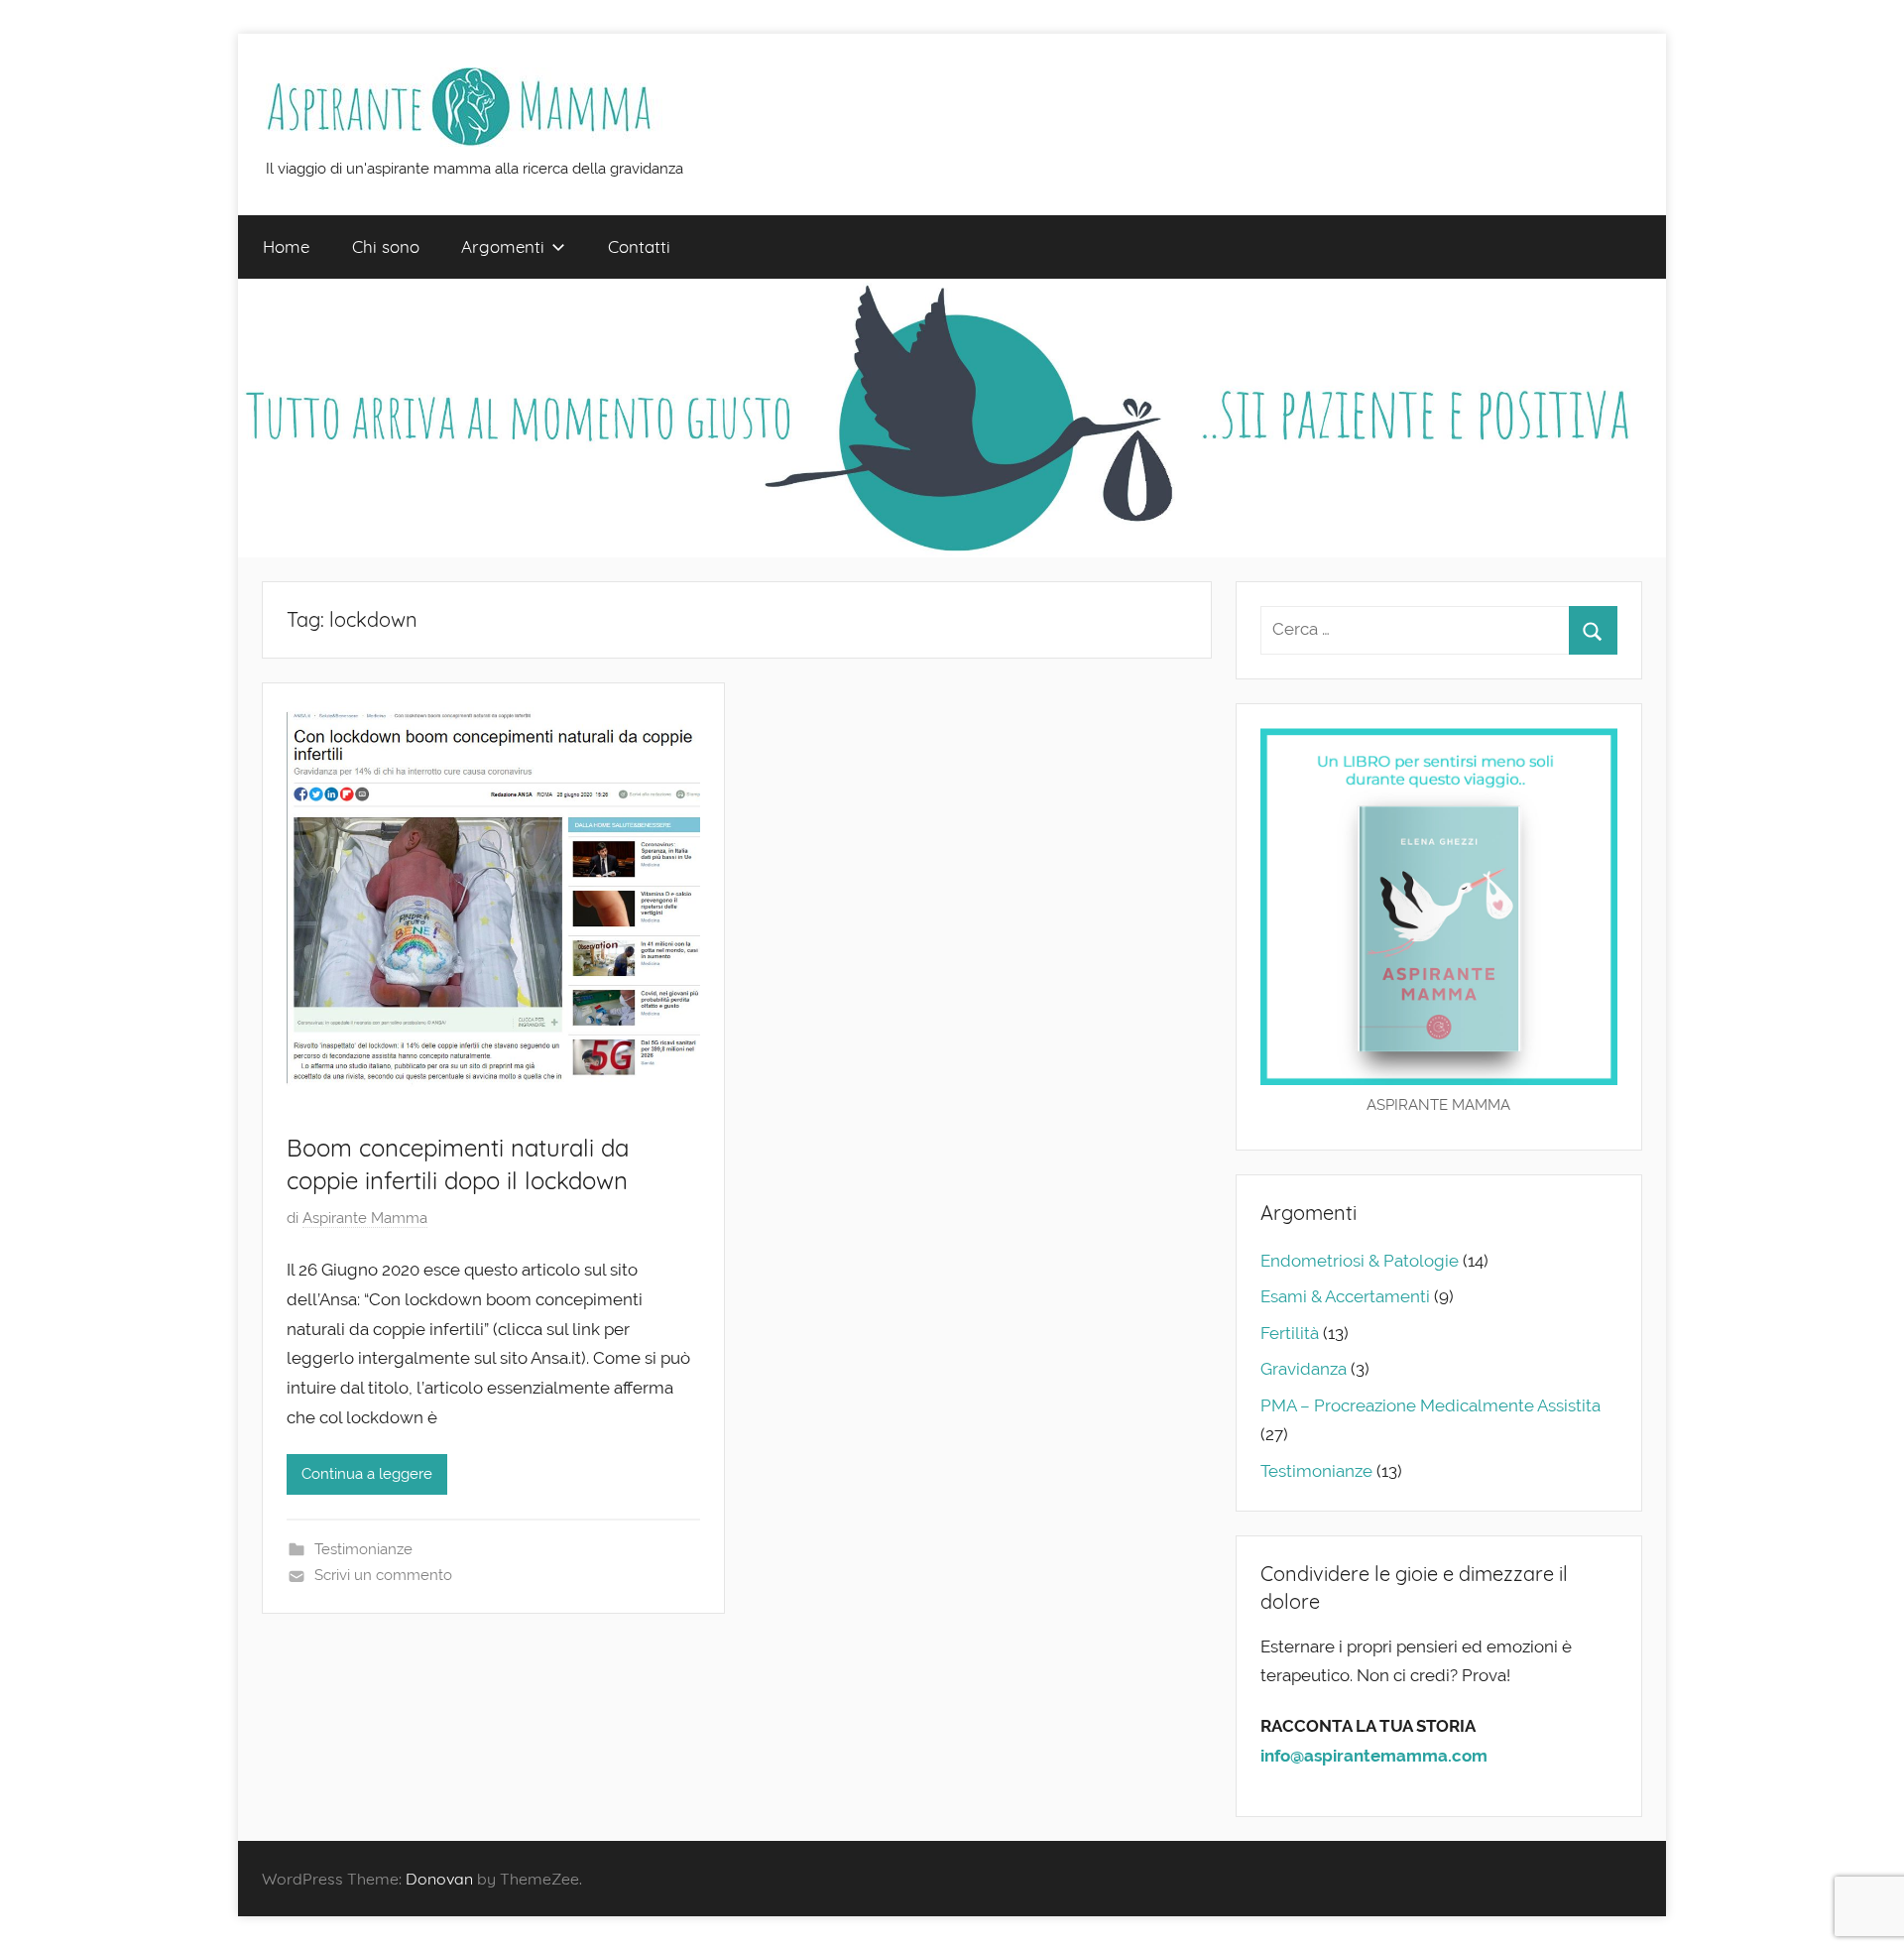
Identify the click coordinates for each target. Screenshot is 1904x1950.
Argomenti (503, 246)
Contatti (639, 246)
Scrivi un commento (383, 1575)
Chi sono (386, 246)
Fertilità (1290, 1333)
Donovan (439, 1879)
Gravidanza (1304, 1369)
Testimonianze (363, 1549)
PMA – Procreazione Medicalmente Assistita (1430, 1405)
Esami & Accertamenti (1345, 1296)
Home (286, 246)
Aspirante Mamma (365, 1218)
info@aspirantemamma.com (1374, 1756)
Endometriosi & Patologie (1360, 1261)
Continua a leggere (367, 1474)
